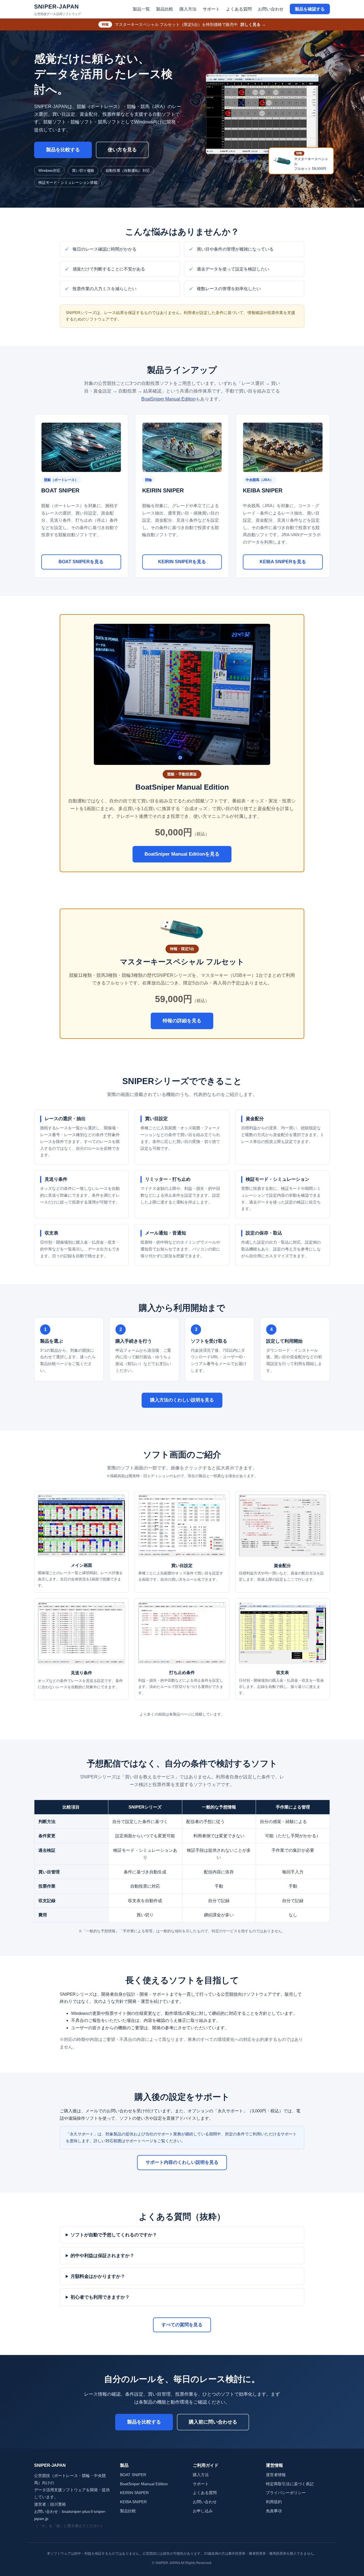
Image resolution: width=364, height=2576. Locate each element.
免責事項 (274, 2511)
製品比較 (165, 9)
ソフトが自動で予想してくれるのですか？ (114, 2235)
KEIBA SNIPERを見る (283, 562)
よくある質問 (239, 9)
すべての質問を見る (182, 2325)
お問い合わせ (271, 9)
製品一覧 (141, 9)
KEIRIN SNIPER (134, 2493)
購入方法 (188, 9)
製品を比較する (63, 150)
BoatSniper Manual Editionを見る (182, 854)
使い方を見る (122, 150)
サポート (211, 9)
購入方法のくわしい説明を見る (182, 1400)
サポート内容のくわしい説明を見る (182, 2162)
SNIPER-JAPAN (58, 10)
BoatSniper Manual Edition (168, 399)
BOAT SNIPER (133, 2475)
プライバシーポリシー (286, 2493)
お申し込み (203, 2511)
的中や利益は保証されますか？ (102, 2256)
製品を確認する (310, 9)
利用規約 (274, 2502)
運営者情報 (276, 2475)
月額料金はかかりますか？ (98, 2276)
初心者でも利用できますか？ (100, 2297)
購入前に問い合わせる (213, 2422)
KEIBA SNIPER (133, 2502)
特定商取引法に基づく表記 (290, 2484)
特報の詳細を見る (182, 1021)
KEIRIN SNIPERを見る (182, 562)
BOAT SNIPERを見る (81, 562)
